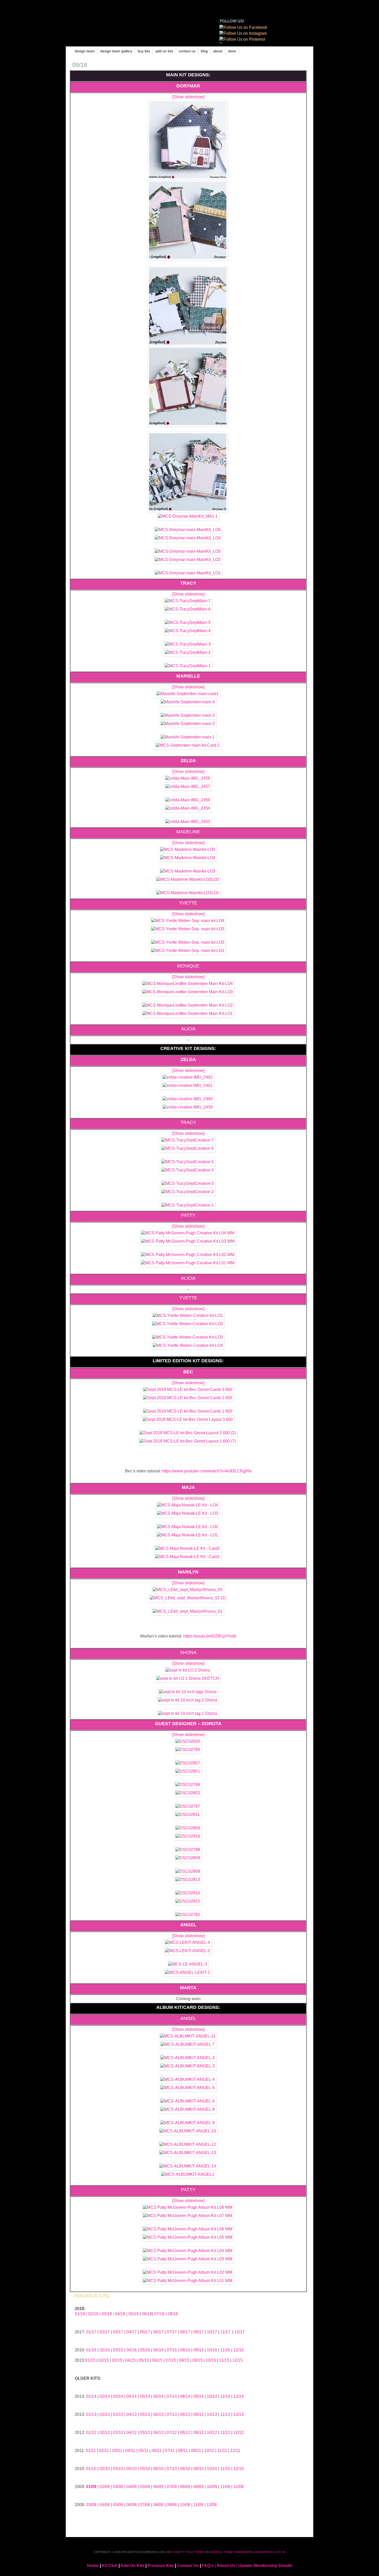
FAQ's (208, 2566)
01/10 (91, 2469)
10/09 (212, 2487)
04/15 (130, 2360)
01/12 (91, 2432)
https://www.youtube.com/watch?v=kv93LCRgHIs (207, 1471)
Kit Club (110, 2566)
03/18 (107, 2314)
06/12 (158, 2432)
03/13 (118, 2414)
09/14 (199, 2396)
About (218, 51)
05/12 (145, 2432)
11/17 (225, 2332)
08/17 (185, 2332)
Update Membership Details (265, 2566)
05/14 (145, 2396)
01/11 (91, 2451)
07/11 (170, 2451)
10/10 (212, 2469)
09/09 (199, 2487)
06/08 (131, 2505)
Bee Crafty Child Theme (186, 2552)
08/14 (185, 2396)
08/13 (185, 2414)
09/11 (196, 2451)
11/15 (224, 2360)
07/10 (172, 2469)
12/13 (238, 2414)
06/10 (158, 2469)
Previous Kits (161, 2566)
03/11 (117, 2451)
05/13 (145, 2414)
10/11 (209, 2451)
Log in (280, 2552)
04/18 (120, 2314)
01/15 (90, 2360)
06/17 (158, 2332)
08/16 (185, 2350)
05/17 (145, 2332)
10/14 (212, 2396)
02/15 (104, 2360)
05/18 (134, 2314)
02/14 (105, 2396)
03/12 (118, 2432)
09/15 (197, 2360)
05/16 (145, 2350)
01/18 (80, 2314)
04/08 (105, 2505)
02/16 (105, 2350)
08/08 (158, 2505)
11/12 (225, 2432)
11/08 (198, 2505)
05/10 (145, 2469)
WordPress (264, 2552)
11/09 (225, 2487)
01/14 (91, 2396)
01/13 (91, 2414)
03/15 (118, 2350)
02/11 (104, 2451)
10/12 (212, 2432)
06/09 (158, 2487)
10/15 (211, 2360)
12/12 (238, 2432)
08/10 (185, 2469)
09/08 (172, 2505)
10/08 (185, 2505)
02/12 (105, 2432)
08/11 (183, 2451)
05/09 (145, 2487)
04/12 (131, 2432)
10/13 (212, 2414)
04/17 (131, 2332)
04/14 (131, 2396)
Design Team (85, 51)
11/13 (225, 2414)
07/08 (145, 2505)
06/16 (158, 2350)
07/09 (172, 2487)
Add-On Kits (132, 2566)
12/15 (237, 2360)
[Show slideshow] (188, 97)
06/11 (157, 2451)
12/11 (235, 2451)
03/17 (118, 2332)
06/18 (147, 2314)
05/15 (144, 2360)
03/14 (118, 2396)
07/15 (171, 2360)
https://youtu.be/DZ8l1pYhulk (210, 1636)
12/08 (212, 2505)
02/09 (105, 2487)
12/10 (238, 2469)
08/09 (185, 2487)
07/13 (172, 2414)
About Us (226, 2566)
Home (93, 2566)
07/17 (172, 2332)
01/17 (91, 2332)
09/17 (199, 2332)
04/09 (131, 2487)
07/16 (172, 2350)
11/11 (222, 2451)
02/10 (105, 2469)
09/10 (199, 2469)
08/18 (173, 2314)
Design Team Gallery (116, 51)
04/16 (131, 2350)
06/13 (158, 2414)
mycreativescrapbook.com (137, 23)
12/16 (238, 2350)
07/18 (159, 2314)
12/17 (240, 2332)
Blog (204, 51)
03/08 (91, 2505)
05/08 (118, 2505)
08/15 (184, 2360)
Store (232, 51)
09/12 (199, 2432)
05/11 (143, 2451)
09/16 (199, 2350)
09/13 (199, 2414)
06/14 (158, 2396)
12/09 (238, 2487)
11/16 (225, 2350)
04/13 (131, 2414)
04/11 (130, 2451)
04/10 (131, 2469)
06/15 (157, 2360)
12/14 (238, 2396)
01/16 (91, 2350)
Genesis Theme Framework (231, 2552)
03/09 (119, 2487)
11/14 (225, 2396)
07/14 (172, 2396)
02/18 (93, 2314)
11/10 (225, 2469)
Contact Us (187, 51)
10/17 (212, 2332)
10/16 (212, 2350)
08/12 (185, 2432)
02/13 (105, 2414)
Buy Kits (144, 51)
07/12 (172, 2432)
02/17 (105, 2332)
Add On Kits (164, 51)
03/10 (118, 2469)
